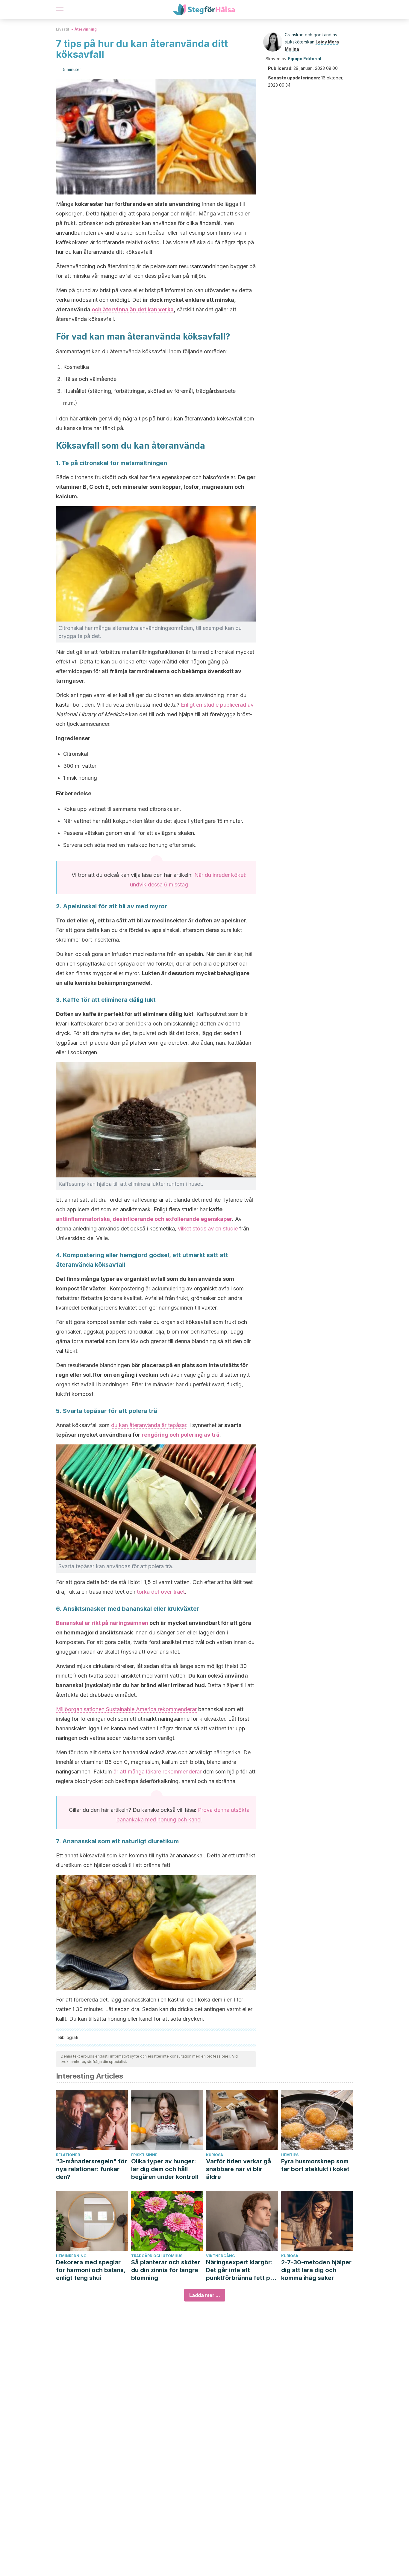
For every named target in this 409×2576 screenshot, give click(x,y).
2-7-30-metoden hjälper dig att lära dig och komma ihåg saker (316, 2270)
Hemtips (290, 2155)
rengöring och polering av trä (181, 1435)
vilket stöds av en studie (208, 1229)
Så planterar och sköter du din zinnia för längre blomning (166, 2270)
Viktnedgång (221, 2256)
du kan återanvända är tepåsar (149, 1425)
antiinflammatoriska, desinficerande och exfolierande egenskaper (144, 1219)
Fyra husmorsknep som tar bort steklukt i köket (315, 2165)
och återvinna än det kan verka (133, 309)
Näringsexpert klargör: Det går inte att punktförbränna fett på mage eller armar (240, 2270)
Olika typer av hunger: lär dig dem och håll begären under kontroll (165, 2169)
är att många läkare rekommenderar (157, 1772)
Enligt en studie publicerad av (217, 705)
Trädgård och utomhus (157, 2256)
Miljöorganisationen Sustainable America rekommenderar (126, 1709)
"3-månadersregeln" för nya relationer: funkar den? (91, 2169)
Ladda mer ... (205, 2295)
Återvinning (86, 29)
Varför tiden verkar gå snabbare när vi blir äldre (238, 2169)
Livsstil (63, 29)
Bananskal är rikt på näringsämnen (102, 1623)
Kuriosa (215, 2155)
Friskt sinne (144, 2155)
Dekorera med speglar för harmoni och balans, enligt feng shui (91, 2270)
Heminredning (71, 2256)
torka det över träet (161, 1592)
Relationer (68, 2155)
